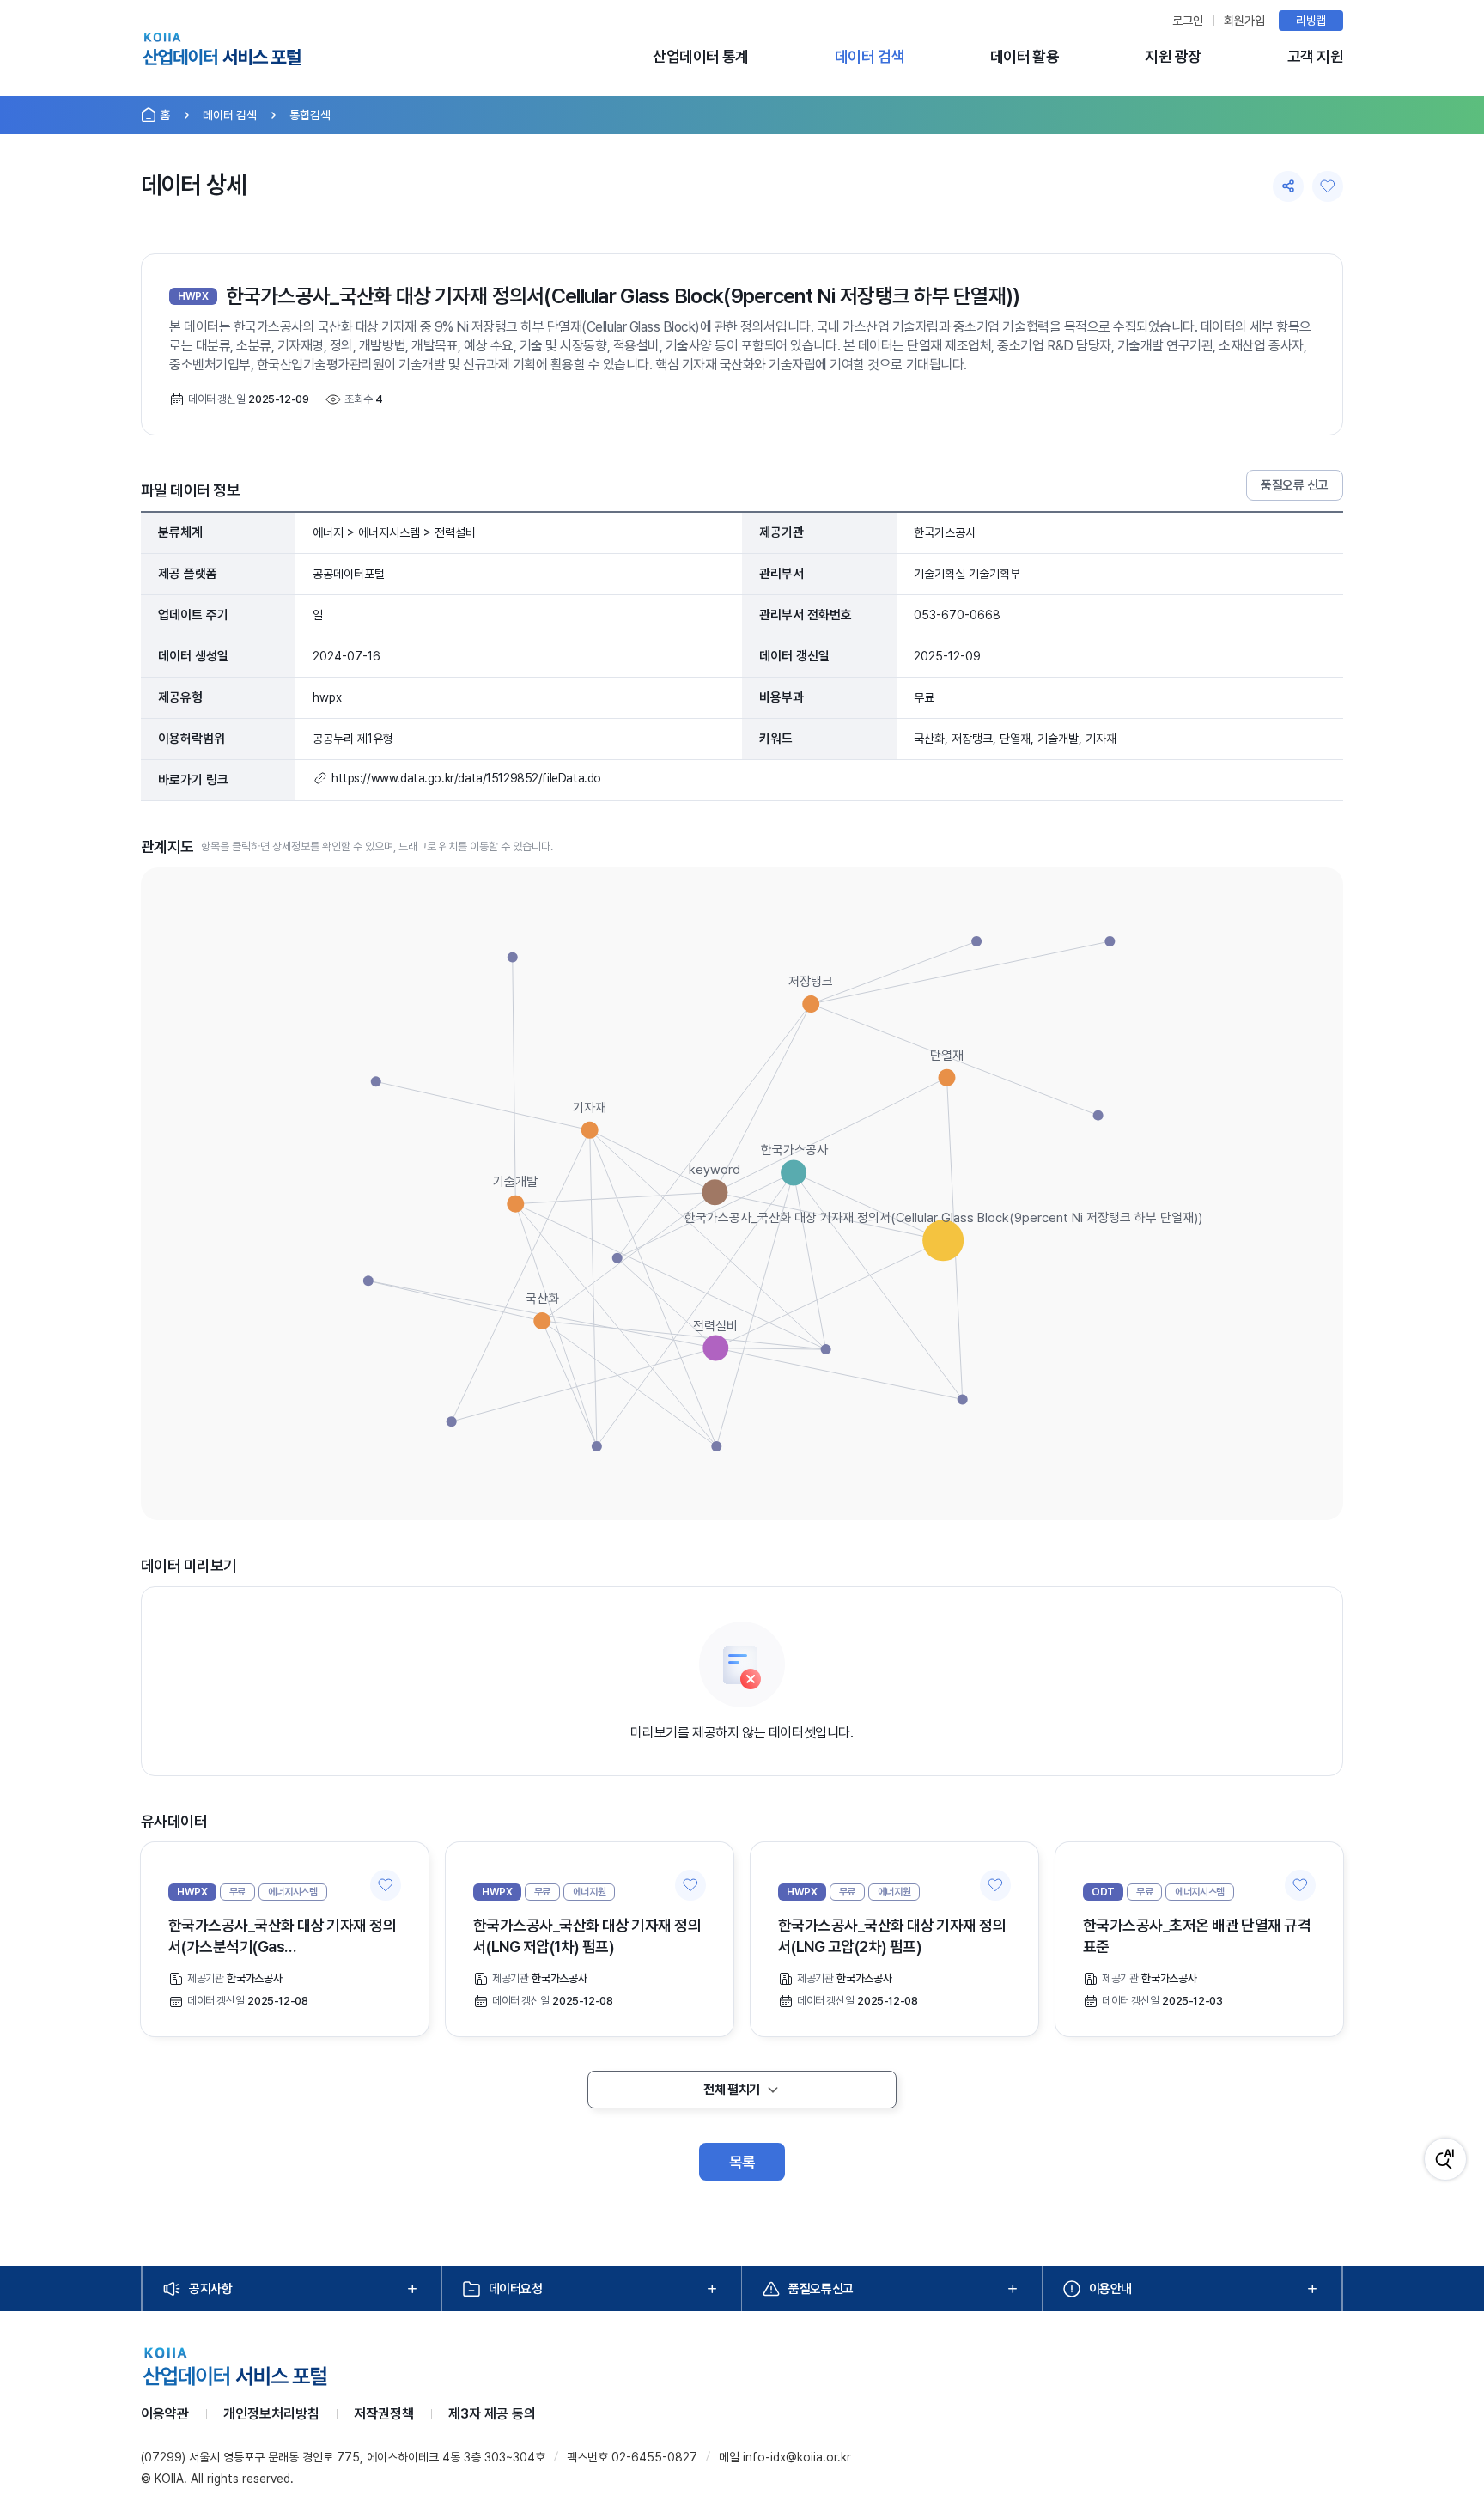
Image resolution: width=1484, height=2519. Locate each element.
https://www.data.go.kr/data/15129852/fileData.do (466, 778)
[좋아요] (1328, 186)
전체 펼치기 (731, 2090)
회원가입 (1244, 21)
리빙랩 (1311, 21)
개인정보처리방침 (271, 2414)
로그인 (1188, 21)
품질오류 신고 (1295, 485)
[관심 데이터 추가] (386, 1885)
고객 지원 (1315, 56)
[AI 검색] (1445, 2159)
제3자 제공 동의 (492, 2414)
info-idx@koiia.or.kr (797, 2457)
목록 (742, 2162)
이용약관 (165, 2414)
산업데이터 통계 (701, 56)
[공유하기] (1288, 186)
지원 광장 (1173, 56)
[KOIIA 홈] (222, 52)
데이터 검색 (870, 56)
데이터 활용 (1025, 56)
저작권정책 (384, 2414)
